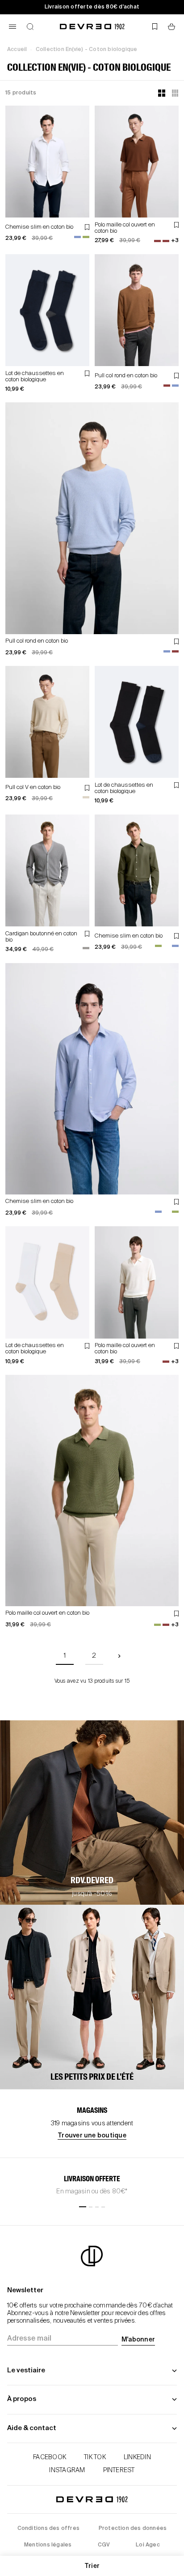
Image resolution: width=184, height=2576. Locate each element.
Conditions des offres (48, 2529)
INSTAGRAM (67, 2470)
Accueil (17, 50)
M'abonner (138, 2340)
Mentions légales (48, 2545)
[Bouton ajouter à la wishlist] (87, 227)
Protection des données (133, 2529)
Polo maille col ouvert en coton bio (47, 1613)
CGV (104, 2545)
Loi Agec (148, 2545)
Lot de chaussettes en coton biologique (35, 377)
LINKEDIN (137, 2457)
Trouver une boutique (92, 2136)
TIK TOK (95, 2457)
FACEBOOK (50, 2457)
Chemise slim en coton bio (39, 227)
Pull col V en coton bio (33, 787)
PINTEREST (119, 2470)
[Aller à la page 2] (119, 1656)
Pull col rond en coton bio (126, 376)
